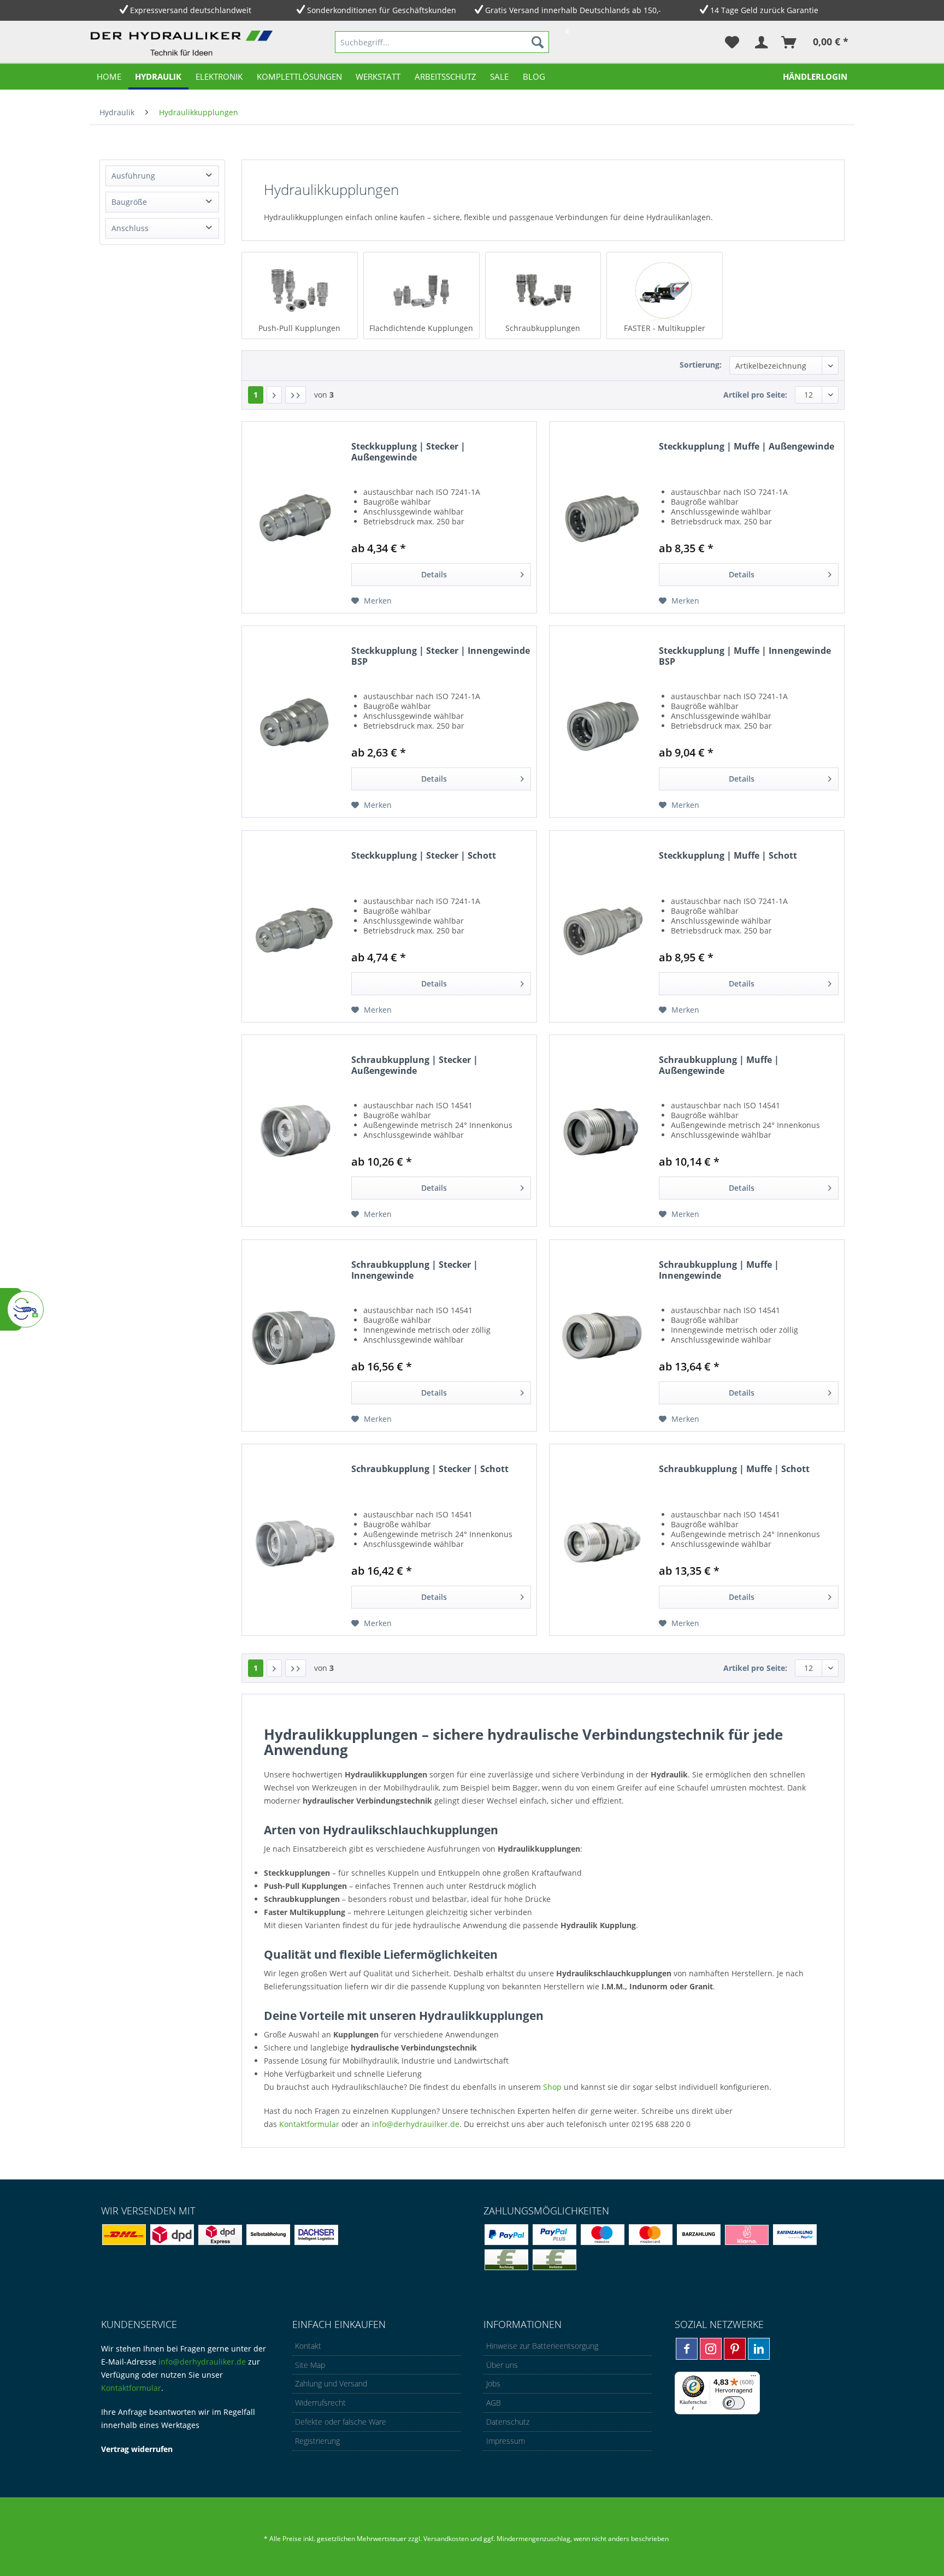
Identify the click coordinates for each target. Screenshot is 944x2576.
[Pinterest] (735, 2349)
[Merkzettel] (732, 42)
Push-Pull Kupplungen (299, 328)
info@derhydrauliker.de (202, 2362)
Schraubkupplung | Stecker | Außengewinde (415, 1065)
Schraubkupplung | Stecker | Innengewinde (415, 1270)
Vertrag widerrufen (137, 2449)
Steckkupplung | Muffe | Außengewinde (747, 447)
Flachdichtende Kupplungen (421, 328)
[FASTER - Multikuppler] (665, 290)
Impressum (506, 2441)
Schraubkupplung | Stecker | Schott (430, 1469)
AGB (494, 2403)
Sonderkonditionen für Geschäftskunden (382, 10)
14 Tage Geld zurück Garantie (764, 10)
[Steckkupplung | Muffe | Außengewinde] (601, 517)
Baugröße (129, 202)
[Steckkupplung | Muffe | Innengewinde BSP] (601, 722)
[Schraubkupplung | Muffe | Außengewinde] (601, 1131)
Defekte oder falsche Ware (341, 2422)
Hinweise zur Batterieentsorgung (542, 2346)
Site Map (310, 2365)
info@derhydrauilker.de (416, 2124)
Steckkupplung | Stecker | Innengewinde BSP (441, 656)
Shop (552, 2087)
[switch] (734, 2403)
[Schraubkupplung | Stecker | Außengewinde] (294, 1131)
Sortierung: (701, 365)
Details (434, 574)
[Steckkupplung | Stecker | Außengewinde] (294, 517)
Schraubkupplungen (543, 328)
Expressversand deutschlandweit (191, 10)
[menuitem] (442, 42)
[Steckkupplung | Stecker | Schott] (294, 926)
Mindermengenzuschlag (533, 2539)
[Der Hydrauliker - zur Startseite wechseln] (184, 44)
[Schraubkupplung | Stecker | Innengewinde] (294, 1336)
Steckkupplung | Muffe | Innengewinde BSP (745, 656)
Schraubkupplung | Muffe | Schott (734, 1469)
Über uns (502, 2365)
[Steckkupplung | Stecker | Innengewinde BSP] (294, 722)
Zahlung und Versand (331, 2383)
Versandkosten (446, 2539)
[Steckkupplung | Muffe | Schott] (601, 926)
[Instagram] (711, 2349)
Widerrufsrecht (320, 2403)
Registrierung (317, 2441)
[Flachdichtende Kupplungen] (421, 290)
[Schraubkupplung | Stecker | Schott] (294, 1540)
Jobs (493, 2383)
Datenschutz (508, 2422)
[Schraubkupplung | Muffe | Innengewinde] (601, 1336)
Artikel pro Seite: (755, 395)
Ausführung (133, 176)
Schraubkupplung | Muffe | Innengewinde (719, 1270)
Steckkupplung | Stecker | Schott (424, 856)
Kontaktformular (309, 2124)
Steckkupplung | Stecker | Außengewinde (408, 452)
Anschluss (130, 228)
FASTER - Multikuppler (665, 328)
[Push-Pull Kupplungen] (300, 290)
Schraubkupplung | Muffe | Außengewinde (719, 1065)
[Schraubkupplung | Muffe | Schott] (601, 1540)
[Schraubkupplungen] (543, 290)
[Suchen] (538, 42)
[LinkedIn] (759, 2349)
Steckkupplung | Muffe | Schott (728, 856)
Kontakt (308, 2346)
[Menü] (753, 2378)
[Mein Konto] (761, 42)
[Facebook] (687, 2349)
